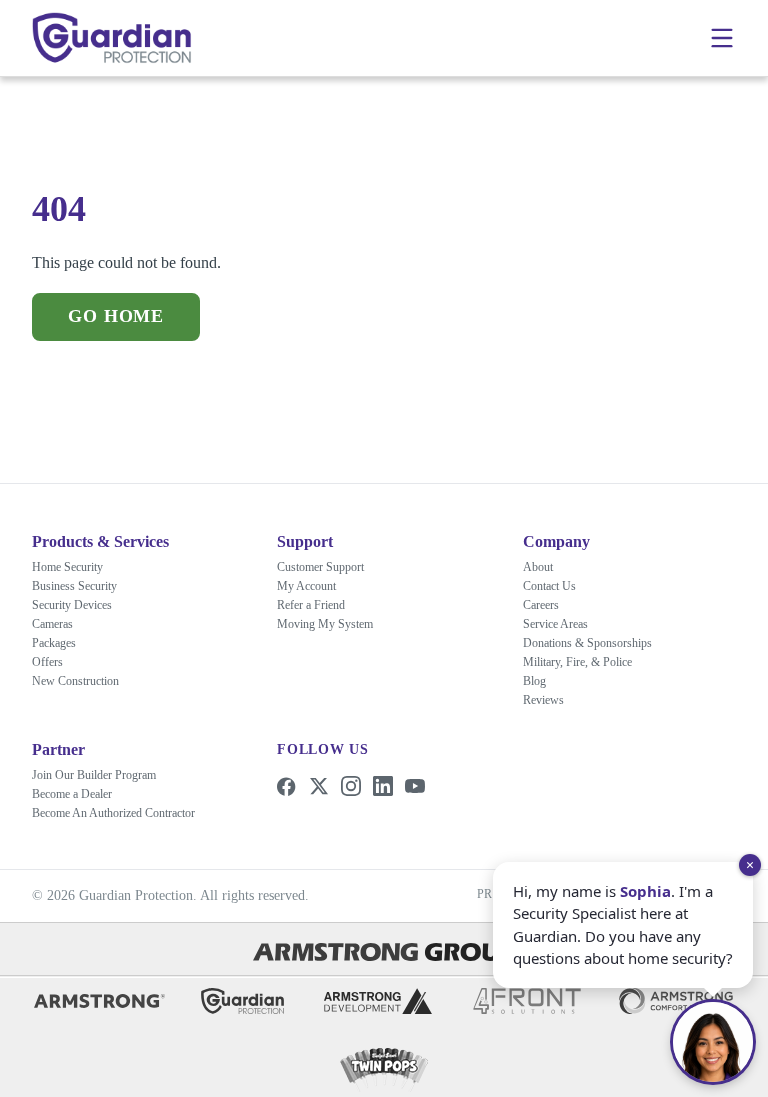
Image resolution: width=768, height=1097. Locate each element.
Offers (49, 661)
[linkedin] (383, 786)
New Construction (86, 680)
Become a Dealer (84, 793)
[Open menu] (722, 38)
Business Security (85, 585)
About (541, 566)
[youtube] (415, 786)
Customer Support (333, 566)
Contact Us (557, 585)
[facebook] (287, 786)
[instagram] (351, 786)
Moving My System (334, 623)
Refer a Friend (318, 604)
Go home (115, 316)
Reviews (547, 699)
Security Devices (81, 604)
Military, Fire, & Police (583, 661)
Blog (537, 680)
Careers (547, 604)
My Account (313, 585)
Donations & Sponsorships (604, 642)
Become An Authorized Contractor (136, 812)
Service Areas (564, 623)
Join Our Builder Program (107, 774)
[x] (319, 786)
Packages (62, 642)
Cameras (61, 623)
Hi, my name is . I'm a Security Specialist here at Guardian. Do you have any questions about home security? (617, 912)
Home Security (76, 566)
